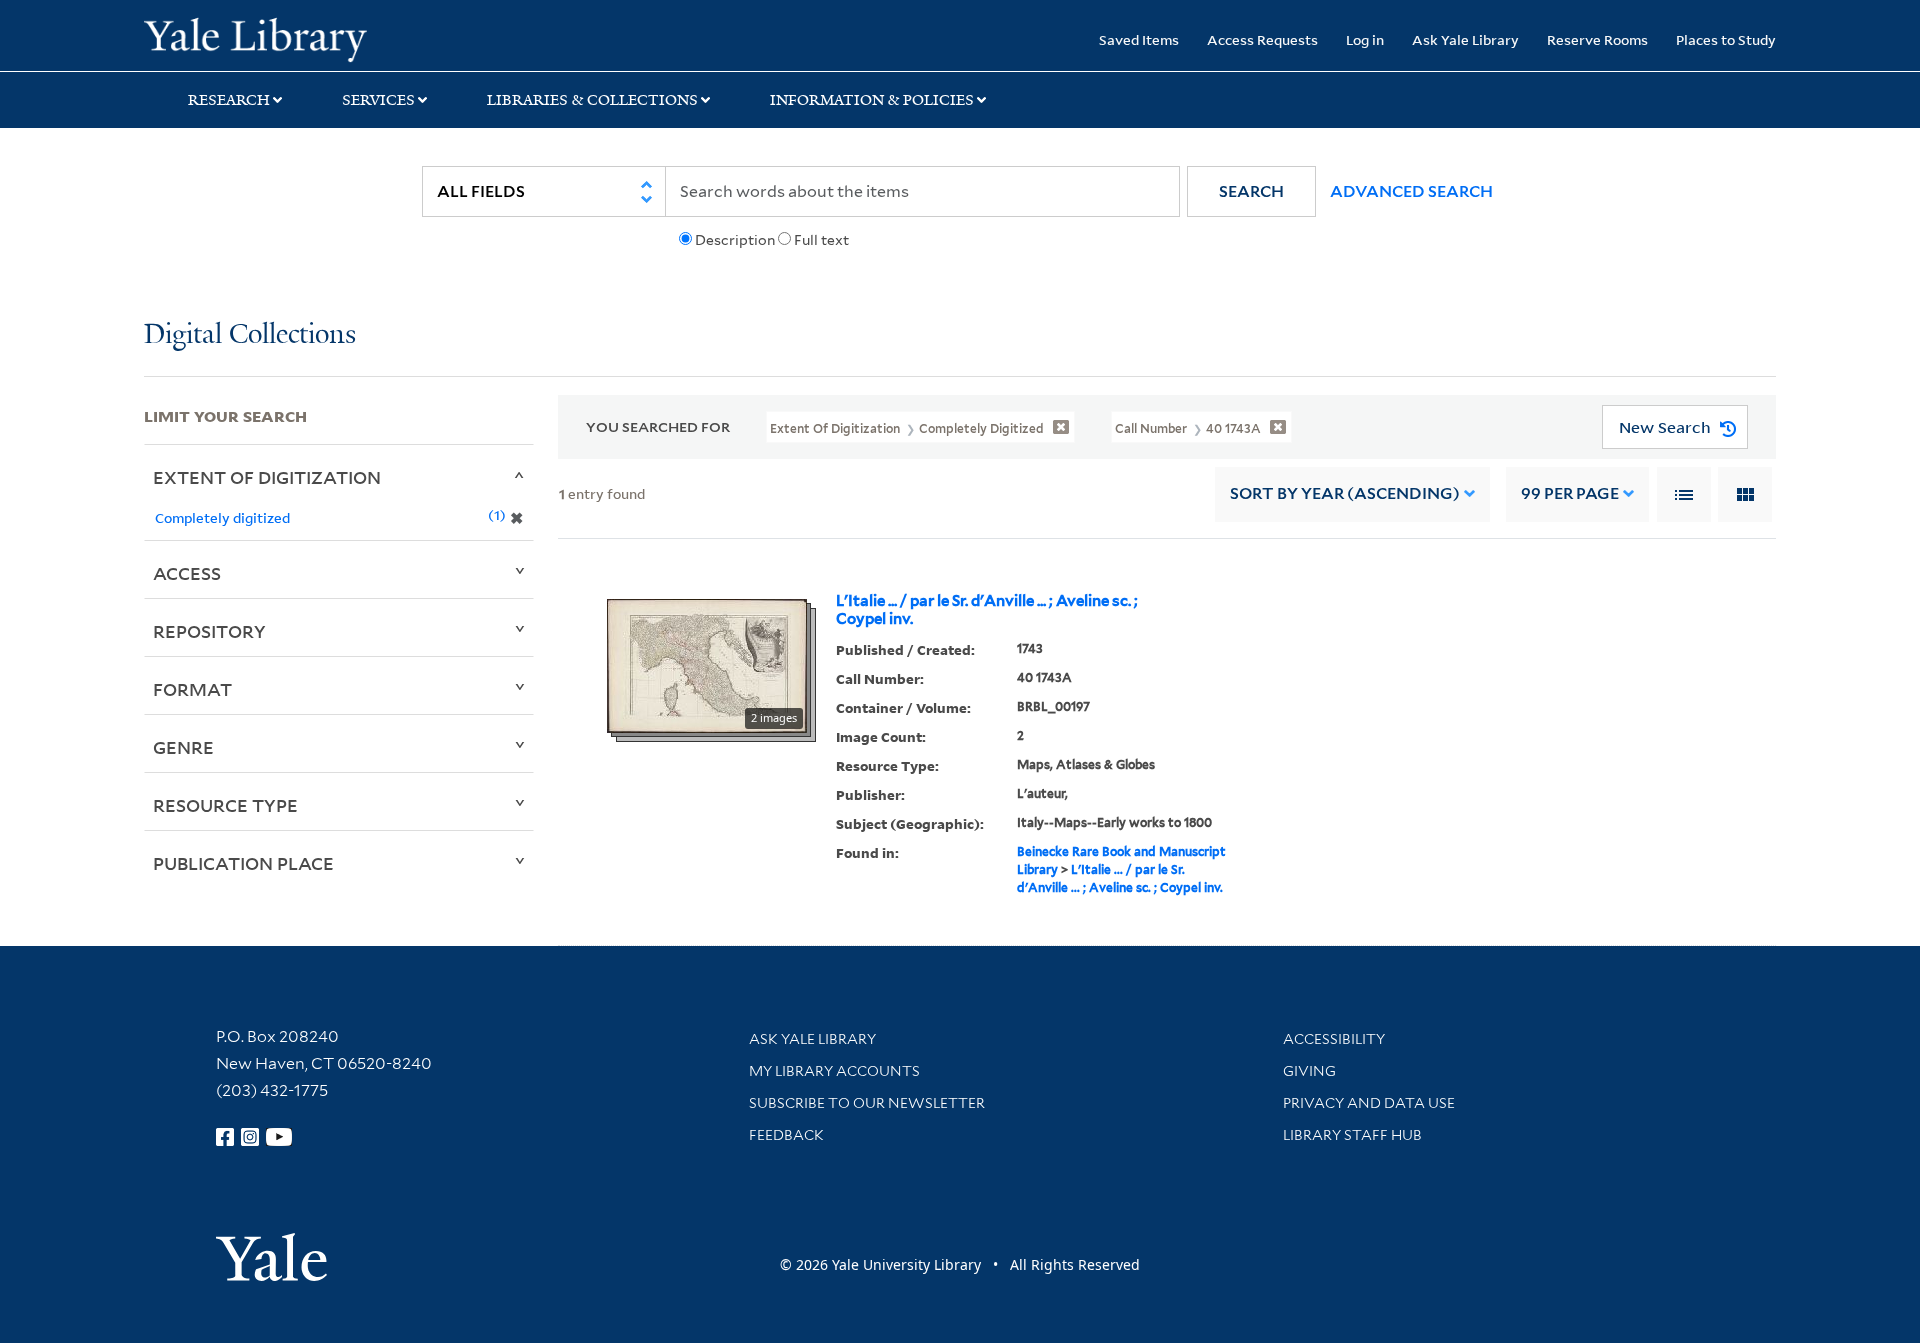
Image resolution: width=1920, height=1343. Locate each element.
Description (735, 240)
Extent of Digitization (267, 477)
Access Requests (1262, 39)
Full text (821, 240)
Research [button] (229, 100)
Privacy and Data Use (1369, 1103)
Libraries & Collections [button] (592, 100)
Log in (1365, 39)
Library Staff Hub (1352, 1135)
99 (1570, 493)
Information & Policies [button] (872, 100)
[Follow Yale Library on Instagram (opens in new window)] (250, 1137)
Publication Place (243, 863)
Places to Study (1726, 39)
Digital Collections (250, 335)
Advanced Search (1411, 191)
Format (192, 689)
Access (187, 573)
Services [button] (378, 100)
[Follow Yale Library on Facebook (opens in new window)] (225, 1137)
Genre (183, 747)
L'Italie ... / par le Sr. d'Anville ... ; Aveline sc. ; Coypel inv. (987, 610)
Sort (1345, 493)
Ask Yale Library (1465, 39)
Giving (1309, 1071)
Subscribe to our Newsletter (867, 1103)
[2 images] (707, 664)
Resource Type (225, 805)
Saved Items (1139, 39)
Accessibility (1334, 1039)
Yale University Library (266, 38)
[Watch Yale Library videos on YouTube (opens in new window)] (279, 1137)
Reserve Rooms (1597, 39)
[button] (1251, 191)
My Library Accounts (834, 1071)
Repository (209, 631)
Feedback (786, 1135)
